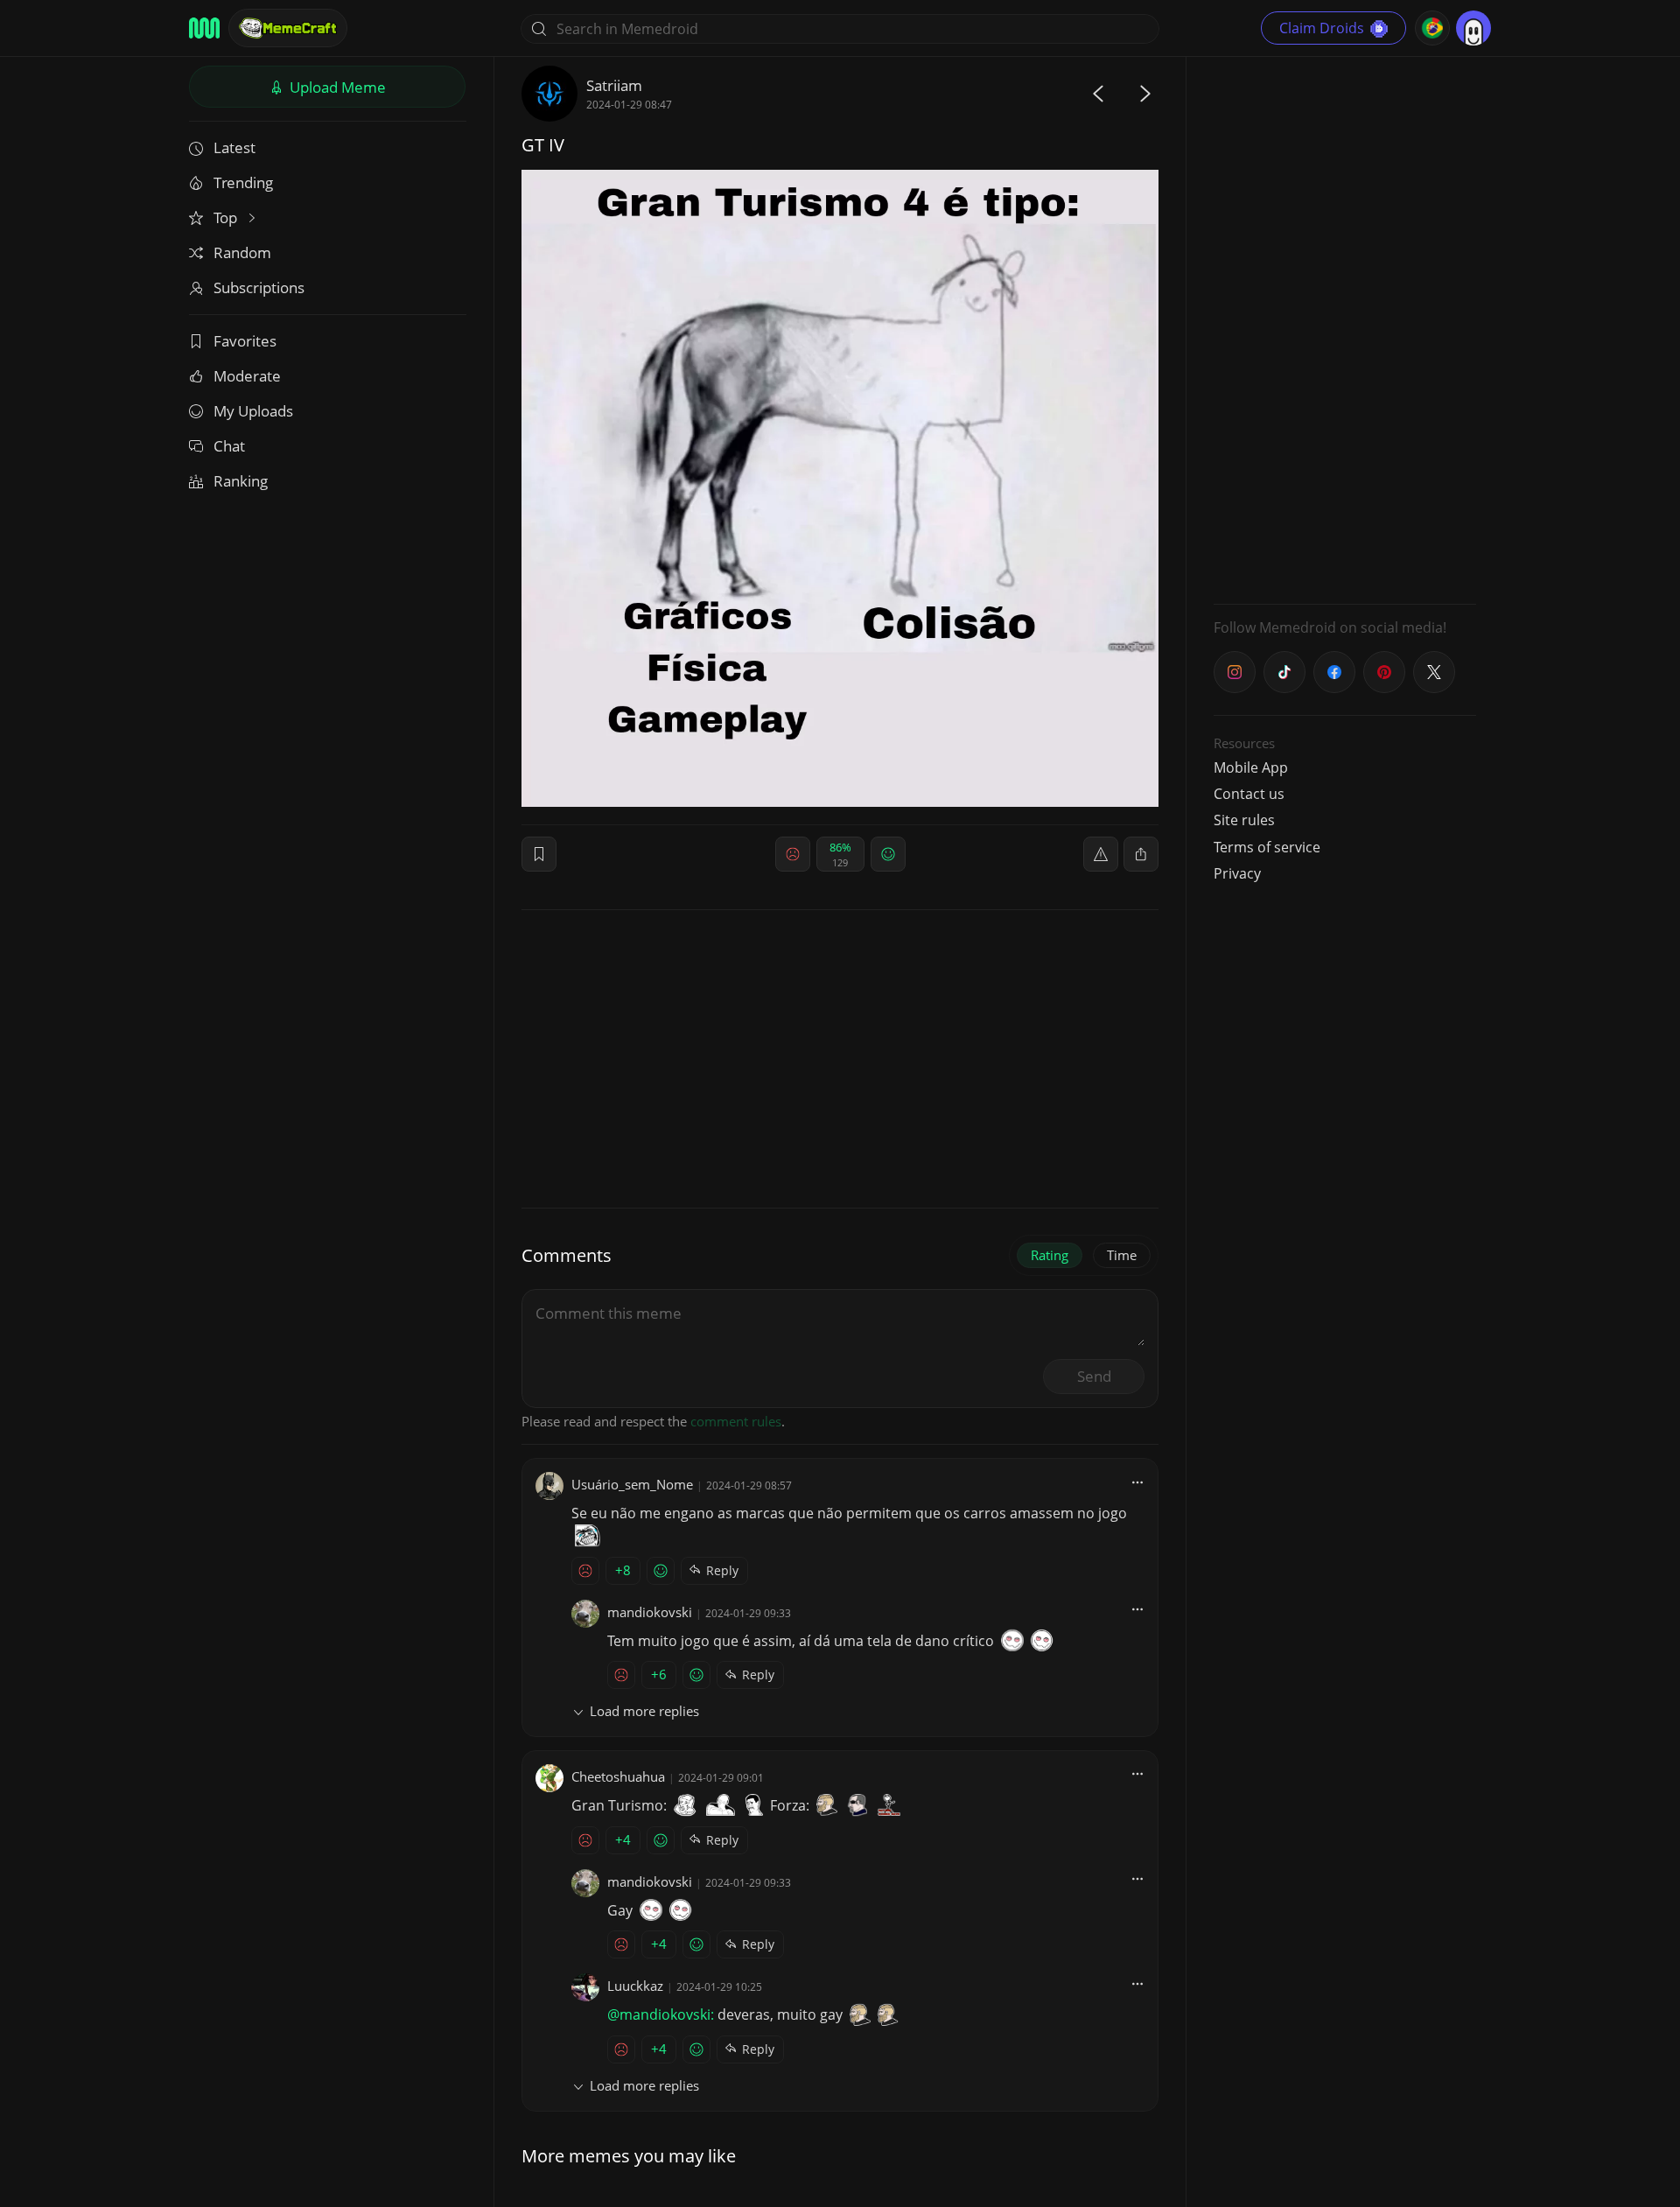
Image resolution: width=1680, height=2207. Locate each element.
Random (242, 252)
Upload (336, 87)
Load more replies (644, 1711)
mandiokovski (650, 1612)
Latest (234, 147)
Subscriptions (259, 287)
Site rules (1244, 820)
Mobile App (1251, 767)
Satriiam (614, 85)
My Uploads (253, 411)
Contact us (1249, 794)
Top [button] (227, 217)
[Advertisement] (1345, 328)
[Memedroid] (204, 28)
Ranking (241, 481)
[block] (1141, 854)
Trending (243, 182)
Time (1122, 1255)
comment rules (736, 1421)
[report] (1101, 854)
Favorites (245, 341)
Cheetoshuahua (618, 1776)
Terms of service (1267, 847)
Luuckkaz (635, 1986)
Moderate (247, 376)
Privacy (1237, 873)
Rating (1050, 1255)
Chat (229, 446)
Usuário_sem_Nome (632, 1484)
